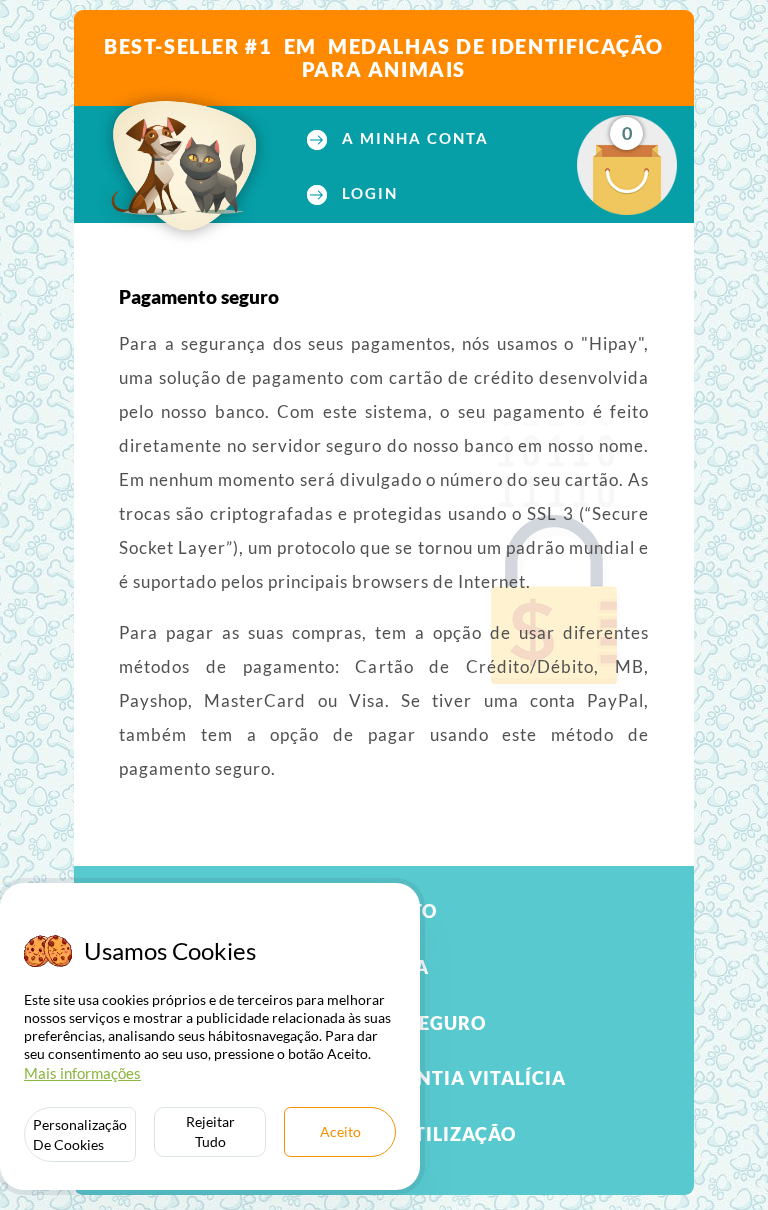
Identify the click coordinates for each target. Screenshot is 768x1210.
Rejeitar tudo (210, 1131)
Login (367, 193)
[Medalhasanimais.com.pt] (184, 166)
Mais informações (82, 1073)
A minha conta (413, 138)
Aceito (340, 1131)
